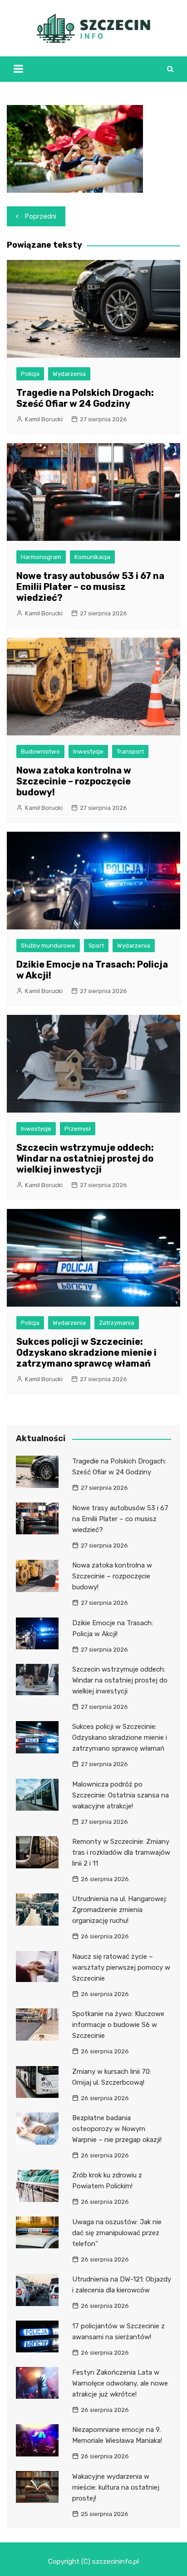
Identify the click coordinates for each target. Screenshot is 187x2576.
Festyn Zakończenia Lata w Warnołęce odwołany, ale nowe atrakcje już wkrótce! (120, 2383)
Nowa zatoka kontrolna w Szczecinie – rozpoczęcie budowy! (74, 781)
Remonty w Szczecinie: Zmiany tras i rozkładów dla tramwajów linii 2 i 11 (121, 1852)
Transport (130, 751)
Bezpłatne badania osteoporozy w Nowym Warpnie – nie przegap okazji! (117, 2129)
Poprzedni (41, 216)
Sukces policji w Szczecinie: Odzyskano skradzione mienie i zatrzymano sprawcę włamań (86, 1353)
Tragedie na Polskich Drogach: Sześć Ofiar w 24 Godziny (85, 398)
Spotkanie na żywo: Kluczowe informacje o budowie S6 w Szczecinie (118, 2025)
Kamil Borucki (44, 419)
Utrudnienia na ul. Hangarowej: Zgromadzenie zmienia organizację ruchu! (120, 1910)
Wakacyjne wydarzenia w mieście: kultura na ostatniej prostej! (116, 2487)
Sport (96, 946)
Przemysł (78, 1129)
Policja (30, 374)
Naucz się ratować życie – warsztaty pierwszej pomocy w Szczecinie (121, 1967)
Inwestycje (88, 751)
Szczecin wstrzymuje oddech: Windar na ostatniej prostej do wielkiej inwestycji (85, 1158)
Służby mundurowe (48, 946)
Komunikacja (92, 557)
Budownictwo (40, 751)
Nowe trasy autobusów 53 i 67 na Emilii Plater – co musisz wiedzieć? (90, 587)
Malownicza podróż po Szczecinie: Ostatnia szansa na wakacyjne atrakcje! (121, 1795)
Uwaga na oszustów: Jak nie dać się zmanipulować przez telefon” (117, 2233)
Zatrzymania (117, 1323)
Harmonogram (41, 557)
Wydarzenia (69, 374)
